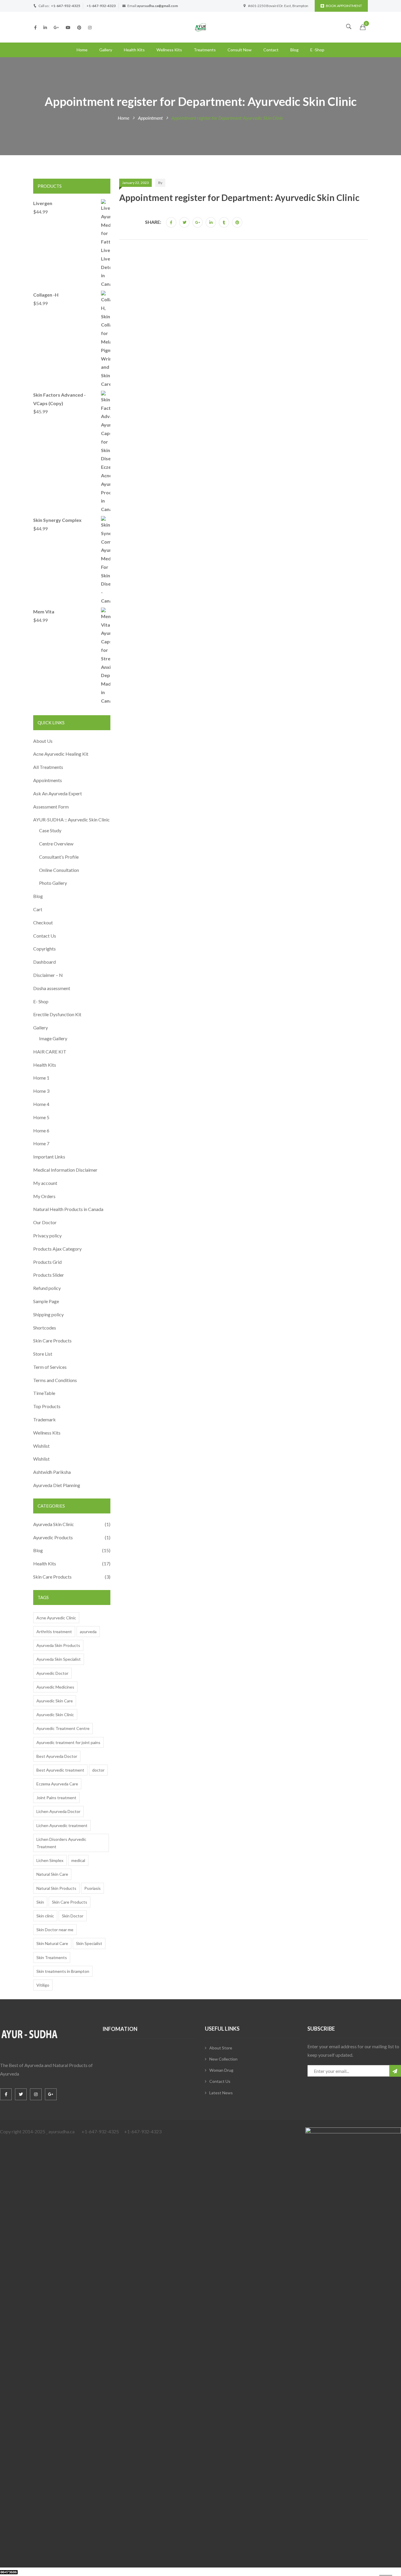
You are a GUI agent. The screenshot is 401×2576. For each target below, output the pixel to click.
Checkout (43, 922)
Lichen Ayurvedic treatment (62, 1825)
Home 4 (41, 1104)
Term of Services (50, 1367)
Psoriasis (92, 1888)
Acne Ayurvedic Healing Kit (61, 754)
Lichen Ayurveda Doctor (58, 1811)
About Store (221, 2048)
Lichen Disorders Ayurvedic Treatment (61, 1843)
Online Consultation (59, 870)
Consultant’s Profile (59, 857)
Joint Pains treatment (56, 1798)
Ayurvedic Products (53, 1537)
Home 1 (41, 1078)
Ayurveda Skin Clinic (54, 1524)
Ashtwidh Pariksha (52, 1472)
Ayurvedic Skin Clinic (55, 1715)
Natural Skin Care (52, 1874)
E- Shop (41, 1001)
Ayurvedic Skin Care (55, 1701)
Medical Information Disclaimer (65, 1170)
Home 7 (41, 1143)
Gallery (106, 50)
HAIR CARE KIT (50, 1052)
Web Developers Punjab (77, 2571)
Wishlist (41, 1446)
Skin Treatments (52, 1957)
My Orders (44, 1196)
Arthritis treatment (54, 1632)
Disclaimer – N (48, 975)
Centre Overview (56, 844)
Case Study (50, 830)
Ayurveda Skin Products (58, 1645)
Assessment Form (51, 807)
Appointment (150, 118)
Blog (294, 50)
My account (45, 1183)
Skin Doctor (73, 1916)
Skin (40, 1902)
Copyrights (44, 949)
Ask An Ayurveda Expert (58, 793)
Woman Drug (221, 2070)
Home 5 (41, 1117)
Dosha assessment (52, 988)
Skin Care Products (52, 1341)
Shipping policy (48, 1314)
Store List (43, 1354)
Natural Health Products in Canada (68, 1209)
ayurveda (88, 1632)
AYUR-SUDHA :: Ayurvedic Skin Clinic (71, 820)
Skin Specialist (89, 1943)
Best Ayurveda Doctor (57, 1756)
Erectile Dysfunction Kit (57, 1014)
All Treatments (48, 767)
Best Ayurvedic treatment (60, 1770)
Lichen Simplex (50, 1860)
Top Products (47, 1406)
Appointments (48, 780)
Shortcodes (45, 1328)
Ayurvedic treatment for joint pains (68, 1742)
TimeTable (44, 1393)
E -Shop (317, 50)
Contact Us (45, 936)
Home (82, 50)
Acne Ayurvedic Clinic (56, 1618)
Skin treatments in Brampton (63, 1971)
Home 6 (41, 1130)
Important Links (49, 1157)
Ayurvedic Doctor (52, 1673)
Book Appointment (344, 6)
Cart (38, 909)
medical (78, 1860)
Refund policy (47, 1288)
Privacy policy (47, 1235)
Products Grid (47, 1262)
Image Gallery (53, 1038)
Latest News (221, 2093)
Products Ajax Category (57, 1249)
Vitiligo (43, 1985)
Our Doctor (45, 1222)
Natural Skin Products (56, 1888)
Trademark (44, 1419)
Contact (271, 50)
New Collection (223, 2059)
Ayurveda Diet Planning (57, 1485)
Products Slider (49, 1275)
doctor (98, 1770)
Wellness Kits (169, 50)
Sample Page (46, 1301)
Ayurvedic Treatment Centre (63, 1728)
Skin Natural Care (52, 1943)
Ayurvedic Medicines (55, 1687)
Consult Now (240, 50)
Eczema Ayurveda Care (57, 1784)
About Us (43, 741)
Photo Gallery (53, 883)
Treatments (205, 50)
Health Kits (134, 50)
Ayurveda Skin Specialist (59, 1659)
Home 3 (41, 1091)
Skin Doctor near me (55, 1930)
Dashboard (44, 962)
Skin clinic (45, 1916)
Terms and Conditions (55, 1380)
